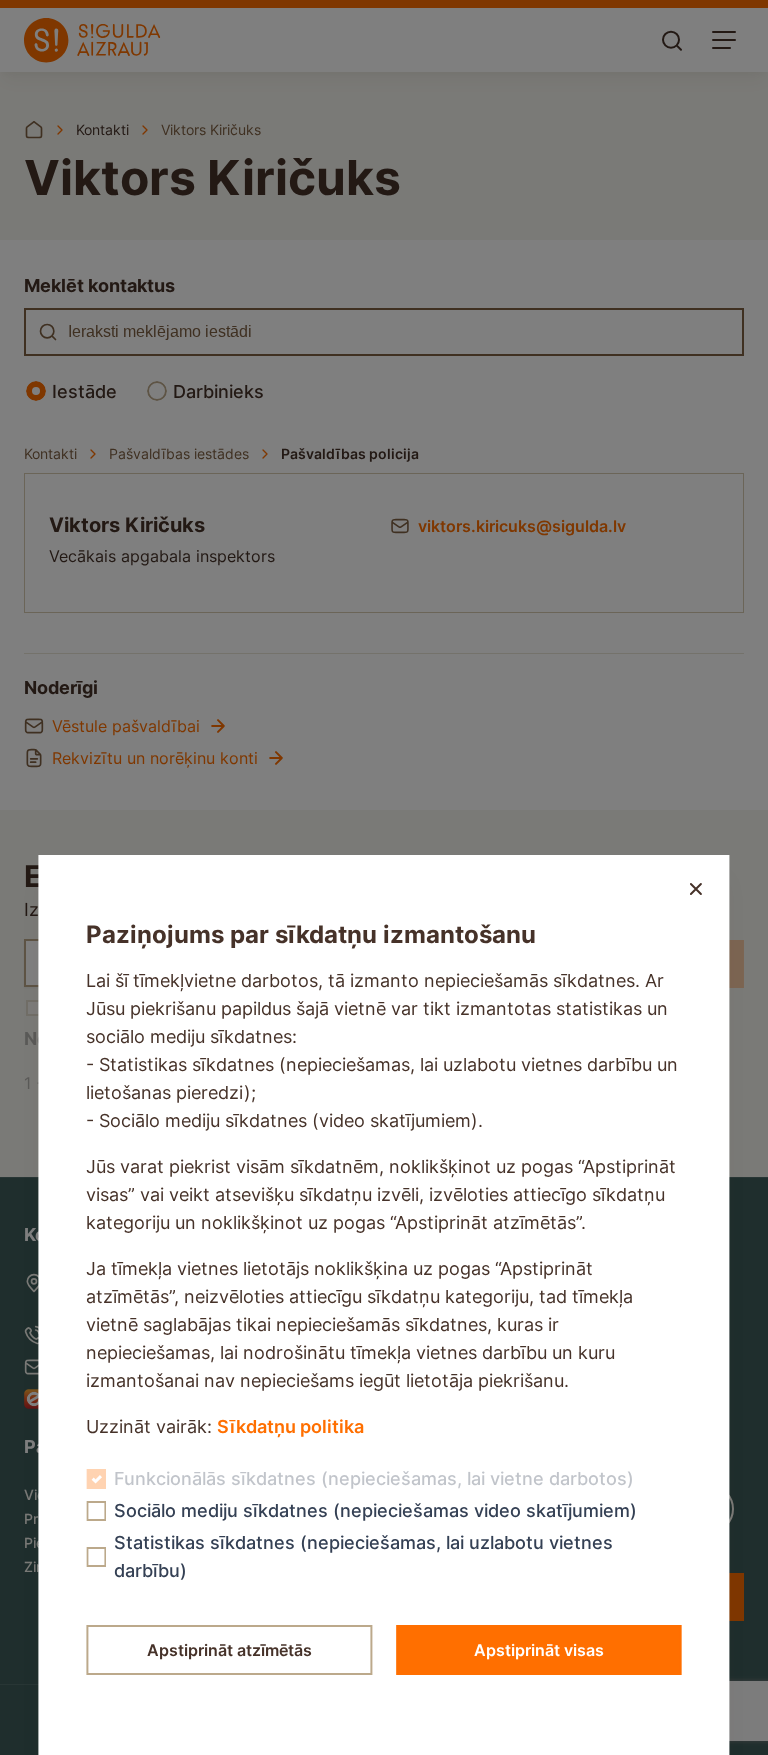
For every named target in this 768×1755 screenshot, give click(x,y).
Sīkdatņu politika (290, 1426)
